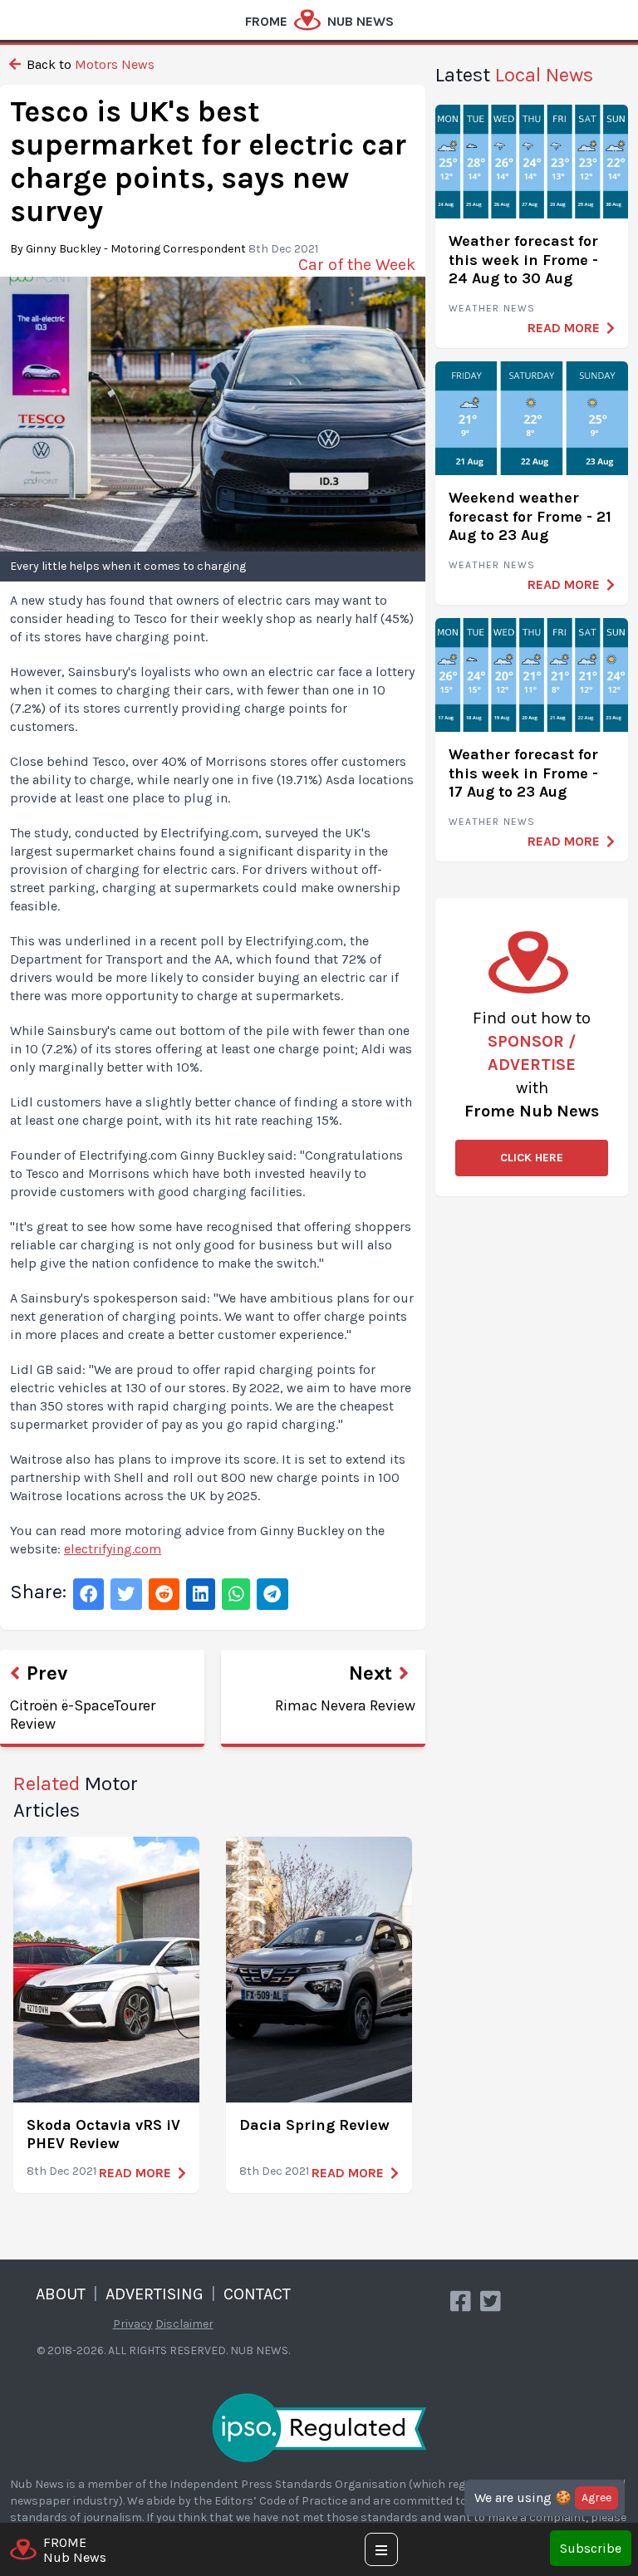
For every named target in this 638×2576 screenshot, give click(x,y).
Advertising (155, 2294)
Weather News (492, 308)
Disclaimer (184, 2324)
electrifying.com (113, 1549)
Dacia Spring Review (314, 2125)
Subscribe (591, 2548)
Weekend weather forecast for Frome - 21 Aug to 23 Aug (530, 516)
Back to (89, 64)
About (61, 2294)
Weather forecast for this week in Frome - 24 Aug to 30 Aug (523, 260)
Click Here (532, 1158)
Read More (135, 2173)
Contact (257, 2294)
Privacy (133, 2324)
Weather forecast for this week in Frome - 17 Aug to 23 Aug (523, 773)
